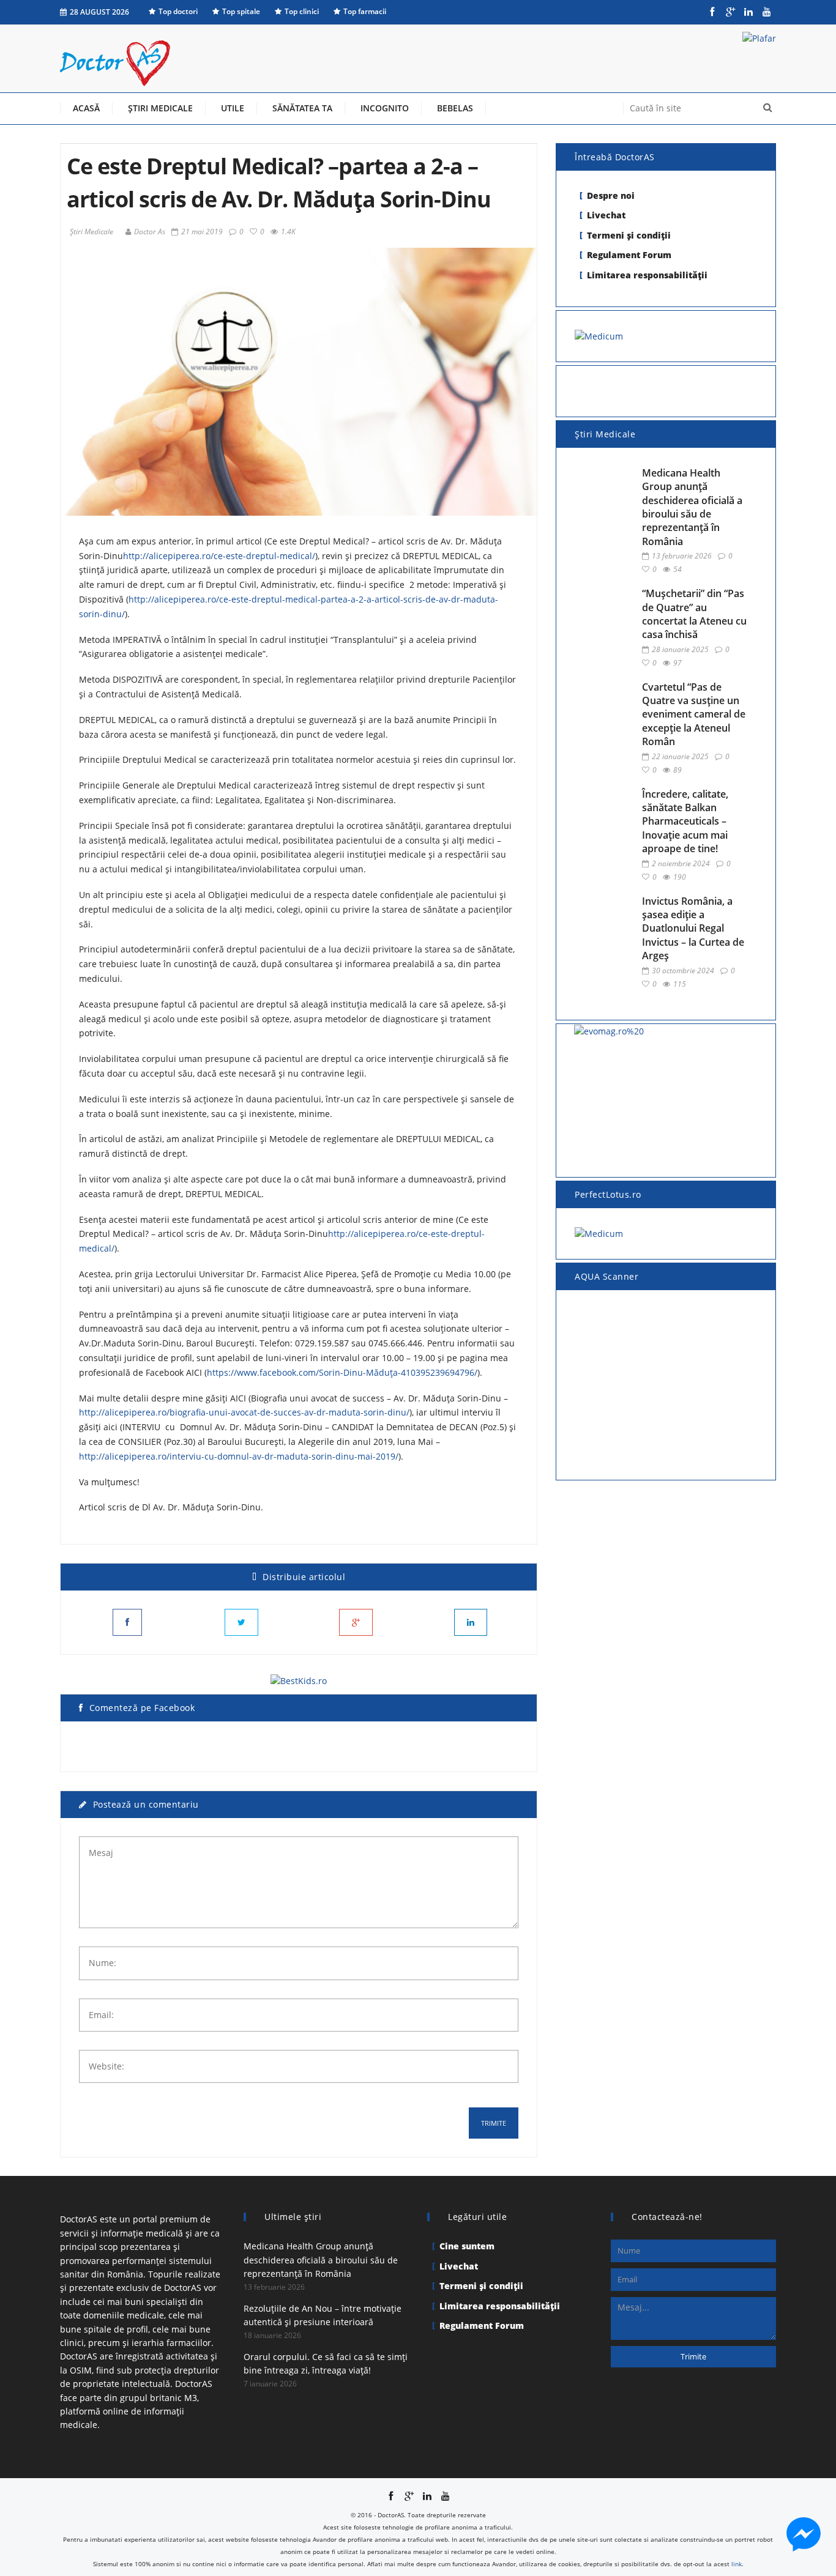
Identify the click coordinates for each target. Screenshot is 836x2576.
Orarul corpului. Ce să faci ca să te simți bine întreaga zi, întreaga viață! (326, 2363)
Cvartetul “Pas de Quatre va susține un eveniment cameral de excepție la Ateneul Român (694, 715)
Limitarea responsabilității (647, 275)
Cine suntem (467, 2246)
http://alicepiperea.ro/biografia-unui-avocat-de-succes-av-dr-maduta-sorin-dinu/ (244, 1412)
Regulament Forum (629, 255)
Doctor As (150, 232)
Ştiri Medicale (91, 232)
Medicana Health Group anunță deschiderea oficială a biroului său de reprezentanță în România (692, 507)
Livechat (606, 215)
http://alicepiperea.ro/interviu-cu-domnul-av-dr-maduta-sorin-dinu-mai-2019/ (239, 1456)
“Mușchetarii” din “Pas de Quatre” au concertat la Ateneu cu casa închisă (694, 614)
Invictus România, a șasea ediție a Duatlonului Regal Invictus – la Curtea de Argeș (693, 929)
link (737, 2564)
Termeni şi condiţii (629, 235)
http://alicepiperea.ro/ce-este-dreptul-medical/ (219, 556)
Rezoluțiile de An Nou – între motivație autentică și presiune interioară (323, 2315)
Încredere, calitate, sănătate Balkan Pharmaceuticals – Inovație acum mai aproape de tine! (685, 822)
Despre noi (611, 195)
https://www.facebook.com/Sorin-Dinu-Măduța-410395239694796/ (342, 1372)
